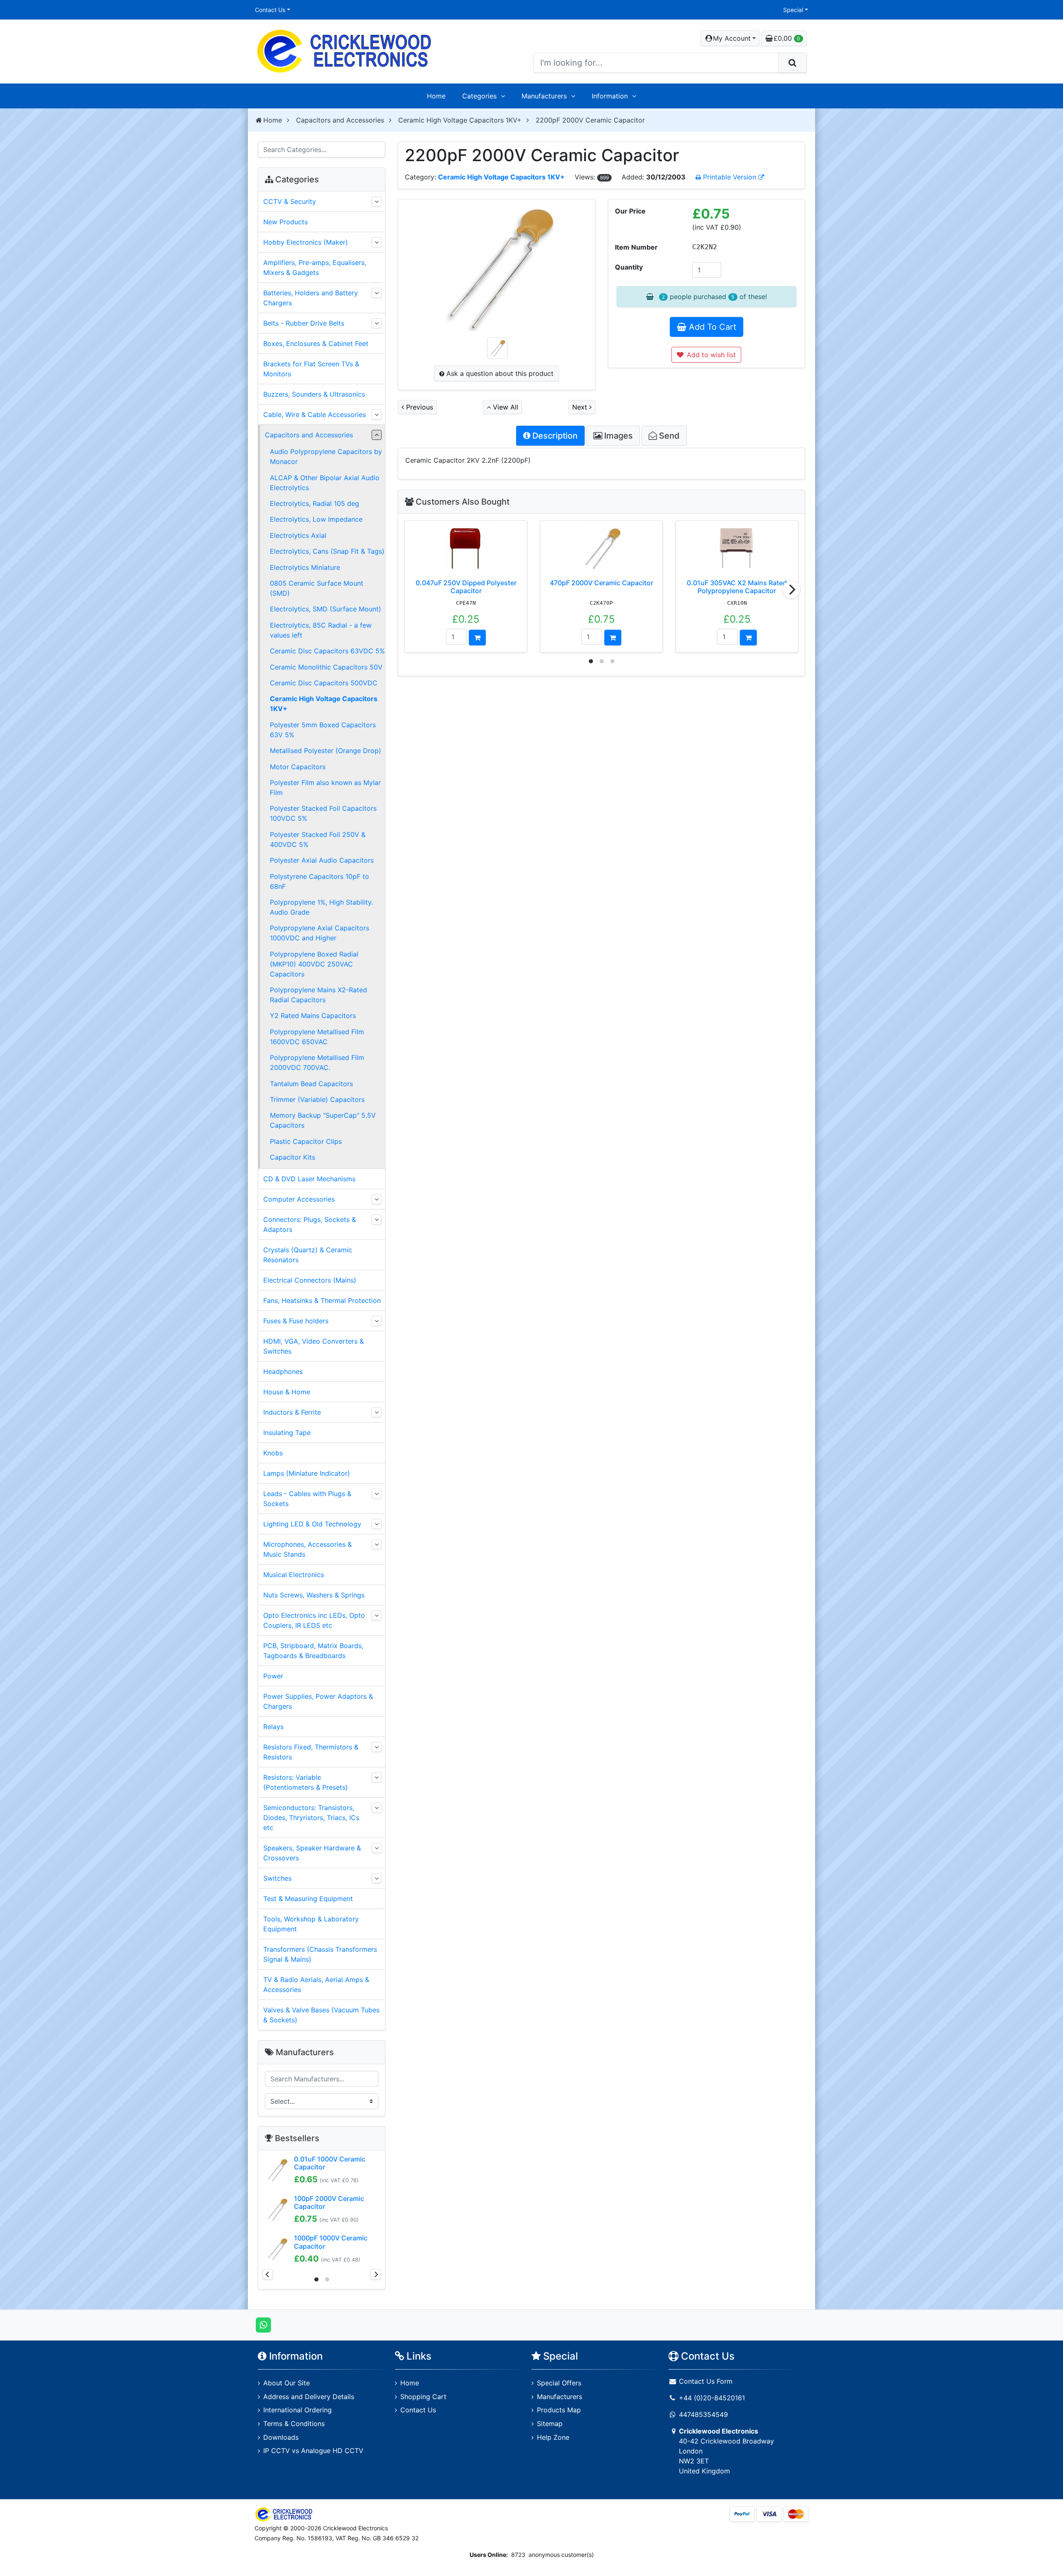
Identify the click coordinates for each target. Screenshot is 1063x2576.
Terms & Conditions (294, 2424)
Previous (419, 407)
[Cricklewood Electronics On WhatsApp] (263, 2324)
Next (581, 407)
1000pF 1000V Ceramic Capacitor (331, 2242)
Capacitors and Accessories (340, 120)
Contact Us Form (705, 2381)
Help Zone (553, 2437)
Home (436, 96)
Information (610, 96)
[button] (730, 38)
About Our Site (287, 2383)
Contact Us (270, 10)
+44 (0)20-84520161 (712, 2398)
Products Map (559, 2410)
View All (505, 407)
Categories (479, 96)
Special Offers (559, 2383)
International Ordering (298, 2410)
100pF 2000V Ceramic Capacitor (329, 2202)
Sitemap (550, 2424)
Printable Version (730, 177)
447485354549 (703, 2414)
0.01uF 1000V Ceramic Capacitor (330, 2163)
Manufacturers (544, 96)
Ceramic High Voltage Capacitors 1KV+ (460, 120)
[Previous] (268, 2274)
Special (793, 10)
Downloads (281, 2437)
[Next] (791, 590)
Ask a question (499, 373)
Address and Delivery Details (309, 2397)
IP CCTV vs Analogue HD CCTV (313, 2451)
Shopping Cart (423, 2397)
